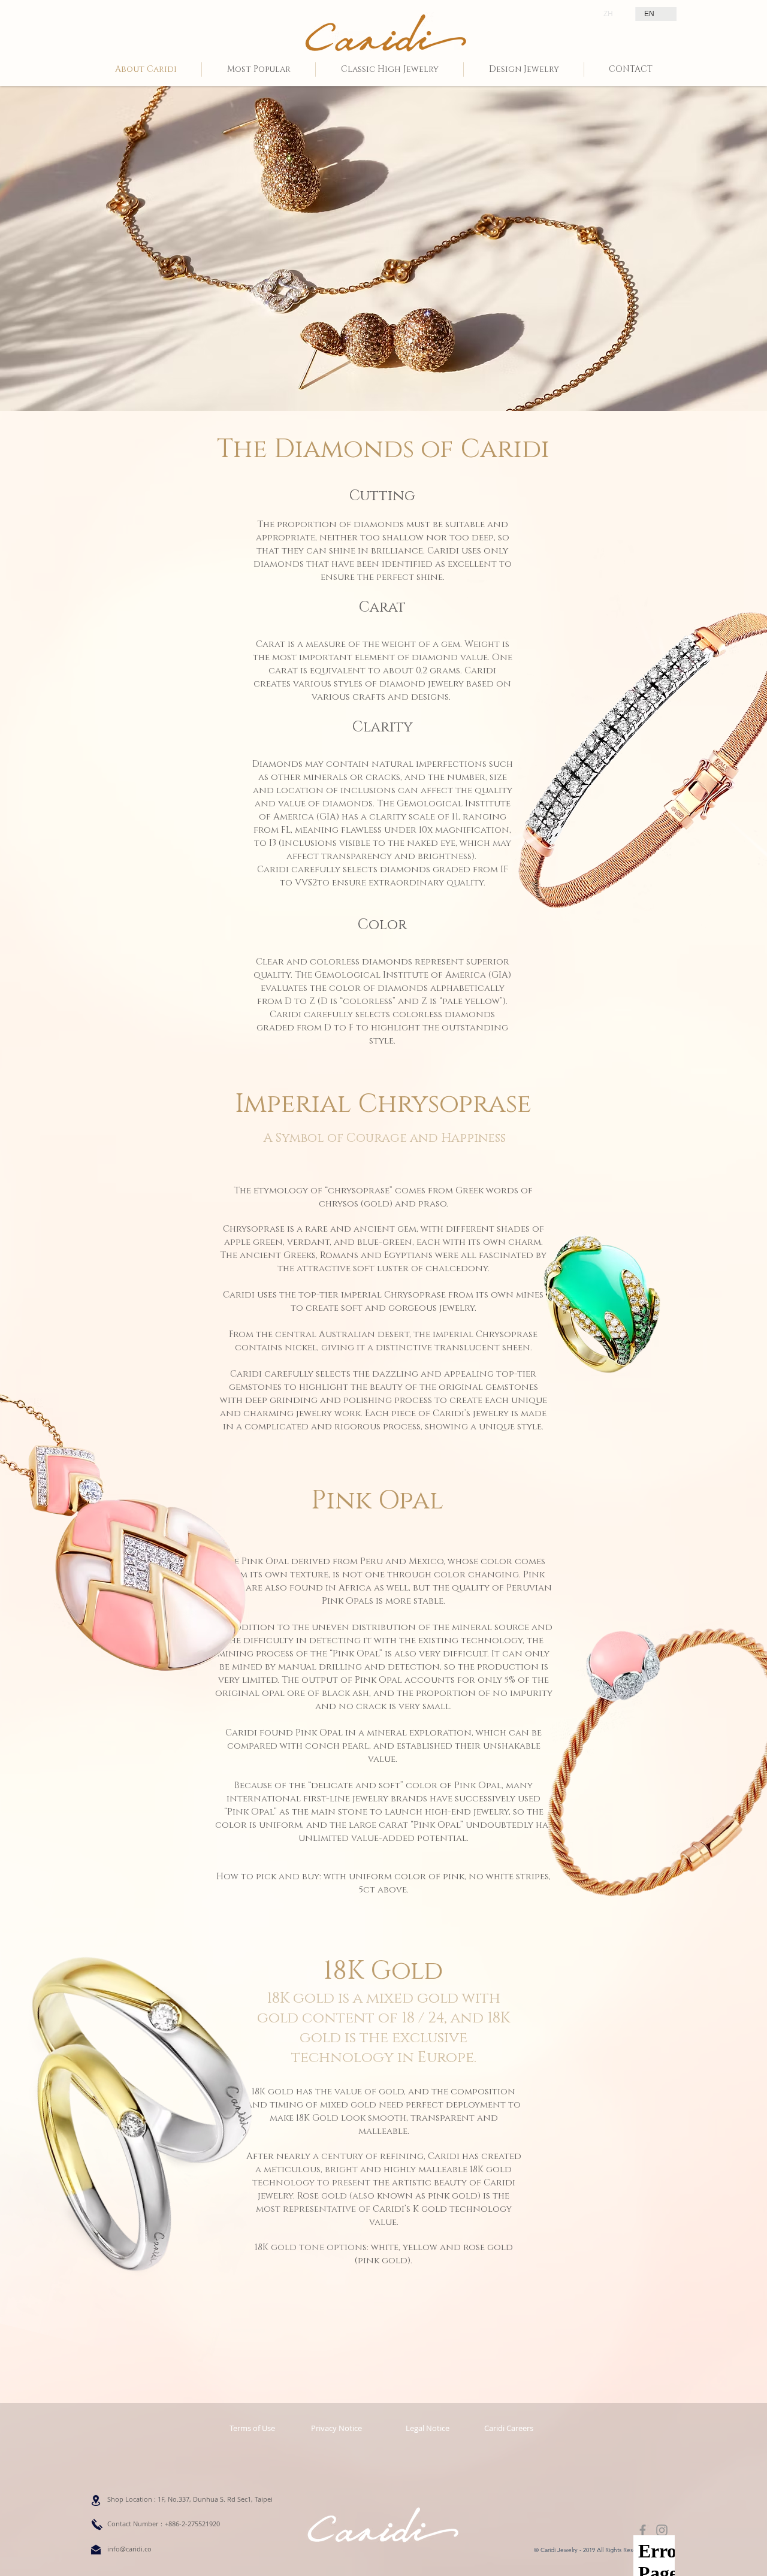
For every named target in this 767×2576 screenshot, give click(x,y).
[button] (427, 2428)
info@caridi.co (129, 2549)
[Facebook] (643, 2530)
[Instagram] (662, 2530)
